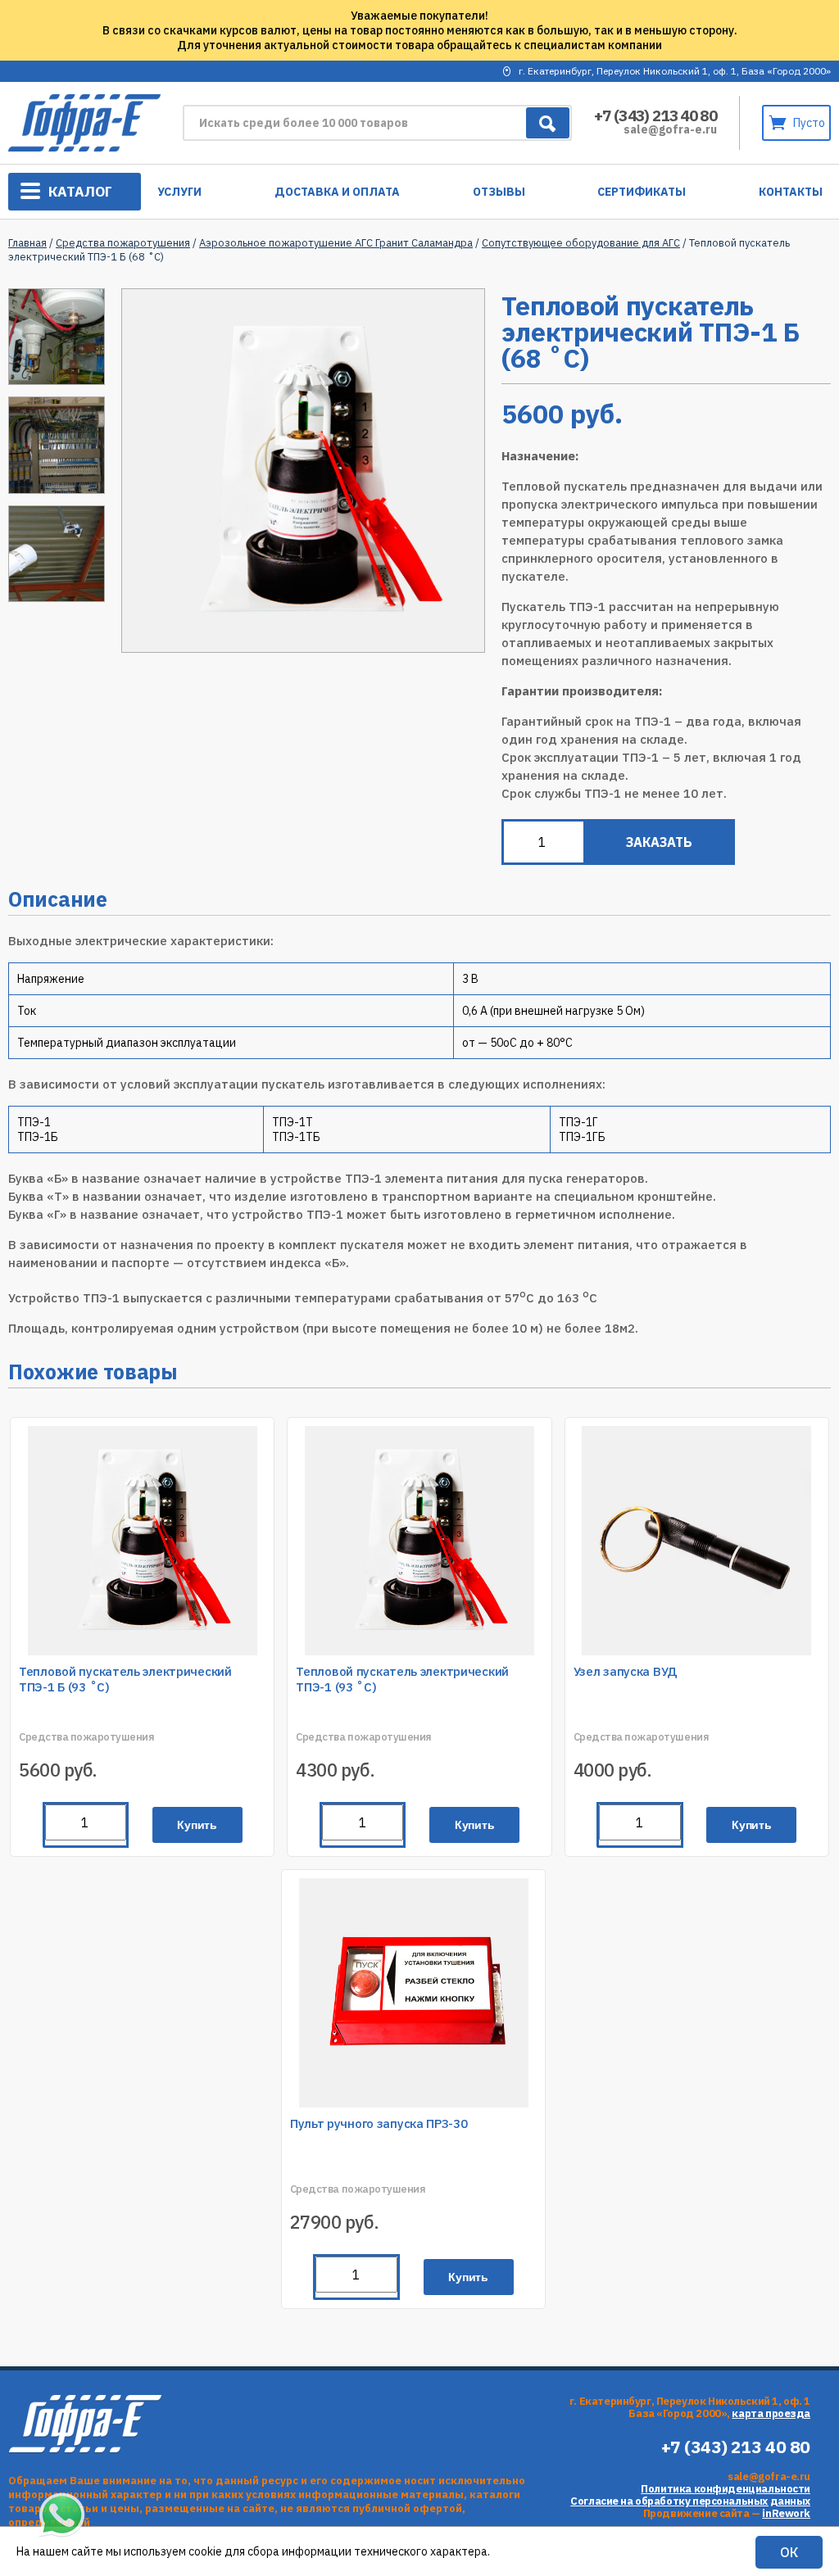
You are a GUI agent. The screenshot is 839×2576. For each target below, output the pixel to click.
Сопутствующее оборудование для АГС (581, 243)
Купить (197, 1825)
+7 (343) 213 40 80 (655, 115)
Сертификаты (642, 192)
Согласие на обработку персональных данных (690, 2501)
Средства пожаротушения (123, 243)
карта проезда (771, 2413)
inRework (786, 2513)
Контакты (791, 192)
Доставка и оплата (337, 192)
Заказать (659, 842)
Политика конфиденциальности (726, 2489)
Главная (27, 243)
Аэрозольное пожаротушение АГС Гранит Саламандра (336, 243)
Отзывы (499, 192)
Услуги (179, 192)
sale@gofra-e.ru (670, 129)
